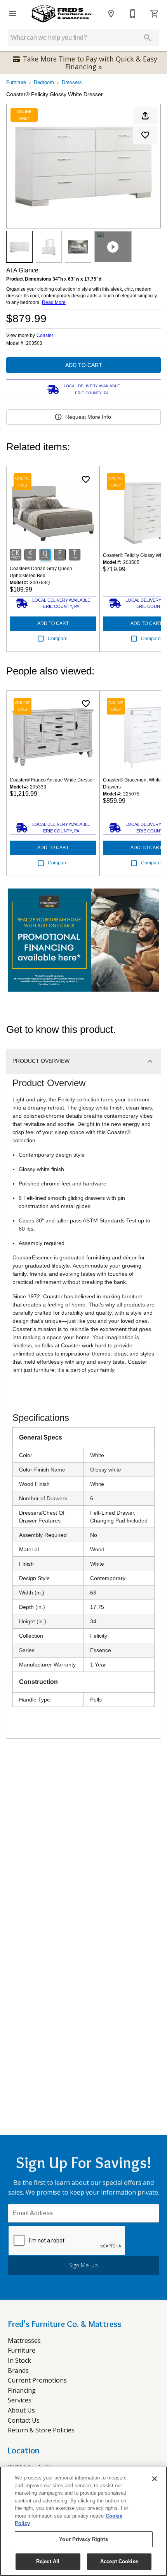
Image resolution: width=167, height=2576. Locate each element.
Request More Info (88, 417)
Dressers (72, 82)
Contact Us (24, 2420)
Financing (22, 2390)
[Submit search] (148, 38)
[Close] (155, 2479)
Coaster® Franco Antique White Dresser (52, 780)
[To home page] (62, 14)
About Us (21, 2410)
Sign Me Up (83, 2265)
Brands (18, 2371)
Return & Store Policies (41, 2430)
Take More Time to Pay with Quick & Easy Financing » (90, 63)
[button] (12, 14)
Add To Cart (84, 365)
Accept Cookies (119, 2561)
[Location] (111, 14)
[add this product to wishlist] (145, 135)
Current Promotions (37, 2380)
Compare (58, 639)
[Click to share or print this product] (145, 116)
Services (20, 2400)
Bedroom (44, 82)
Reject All (48, 2561)
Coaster (45, 335)
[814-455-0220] (133, 14)
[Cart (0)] (155, 14)
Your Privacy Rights (83, 2539)
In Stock (19, 2360)
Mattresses (24, 2341)
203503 (34, 343)
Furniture (16, 82)
